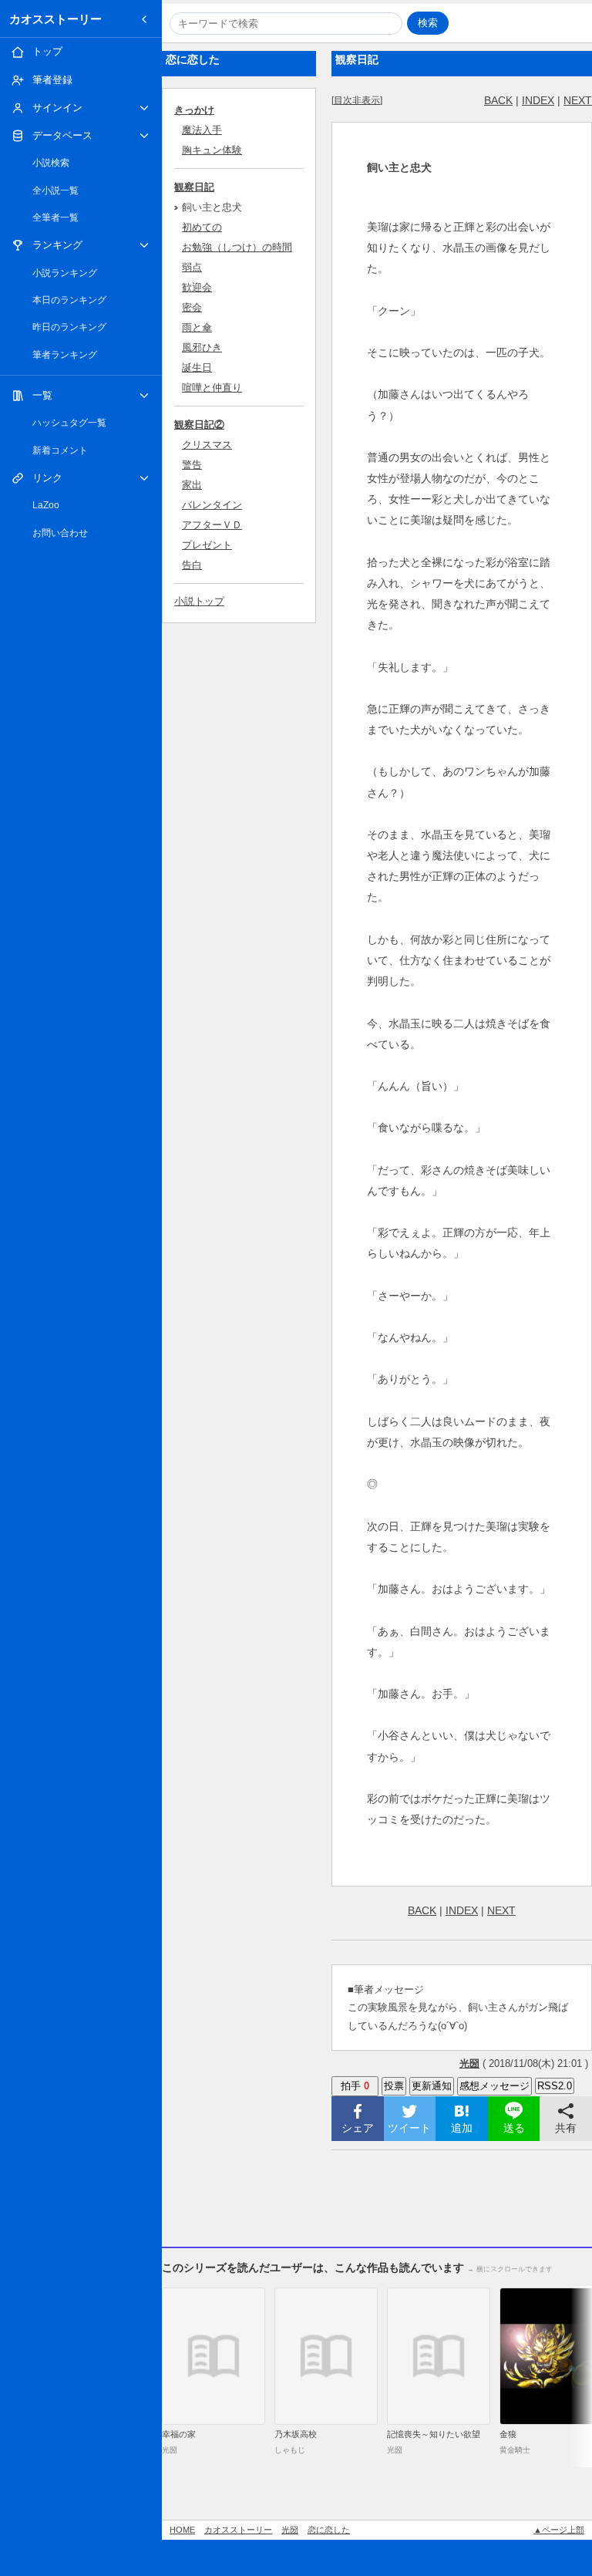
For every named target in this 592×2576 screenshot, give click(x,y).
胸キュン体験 (212, 150)
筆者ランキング (65, 355)
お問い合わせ (60, 533)
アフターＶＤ (212, 525)
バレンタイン (212, 505)
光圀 (290, 2530)
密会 (192, 307)
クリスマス (207, 445)
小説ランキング (65, 273)
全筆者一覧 (55, 217)
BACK (498, 100)
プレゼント (207, 545)
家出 (192, 485)
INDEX (538, 100)
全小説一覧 (55, 191)
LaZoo (46, 505)
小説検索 (51, 163)
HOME (182, 2530)
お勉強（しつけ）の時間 (237, 247)
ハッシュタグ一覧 (69, 423)
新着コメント (60, 450)
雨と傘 (197, 327)
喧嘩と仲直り (212, 388)
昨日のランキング (69, 327)
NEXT (578, 100)
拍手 (355, 2086)
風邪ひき (202, 347)
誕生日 (197, 368)
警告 (192, 465)
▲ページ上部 (559, 2530)
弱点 (192, 267)
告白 (192, 565)
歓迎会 (197, 287)
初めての (202, 227)
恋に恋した (329, 2530)
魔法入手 (202, 130)
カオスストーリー (55, 19)
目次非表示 (357, 100)
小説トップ (199, 601)
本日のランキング (69, 300)
